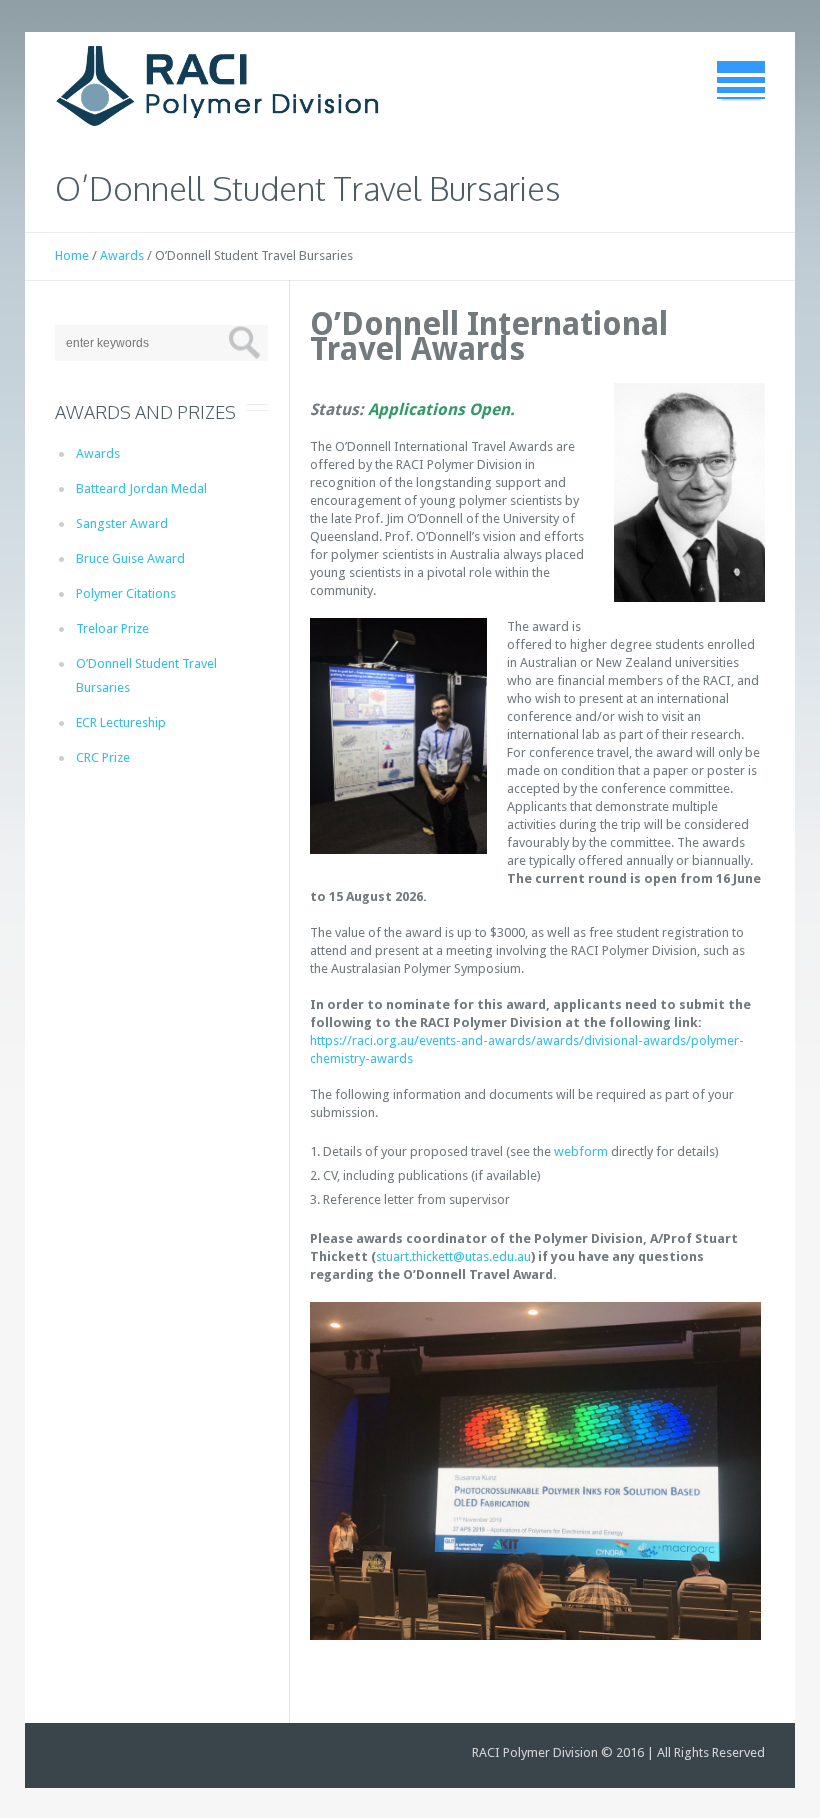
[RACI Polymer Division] (217, 86)
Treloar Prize (112, 628)
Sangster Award (122, 523)
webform (581, 1151)
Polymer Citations (126, 593)
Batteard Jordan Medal (141, 488)
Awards (122, 255)
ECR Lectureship (121, 722)
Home (72, 255)
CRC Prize (103, 757)
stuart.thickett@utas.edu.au (453, 1256)
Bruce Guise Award (130, 558)
